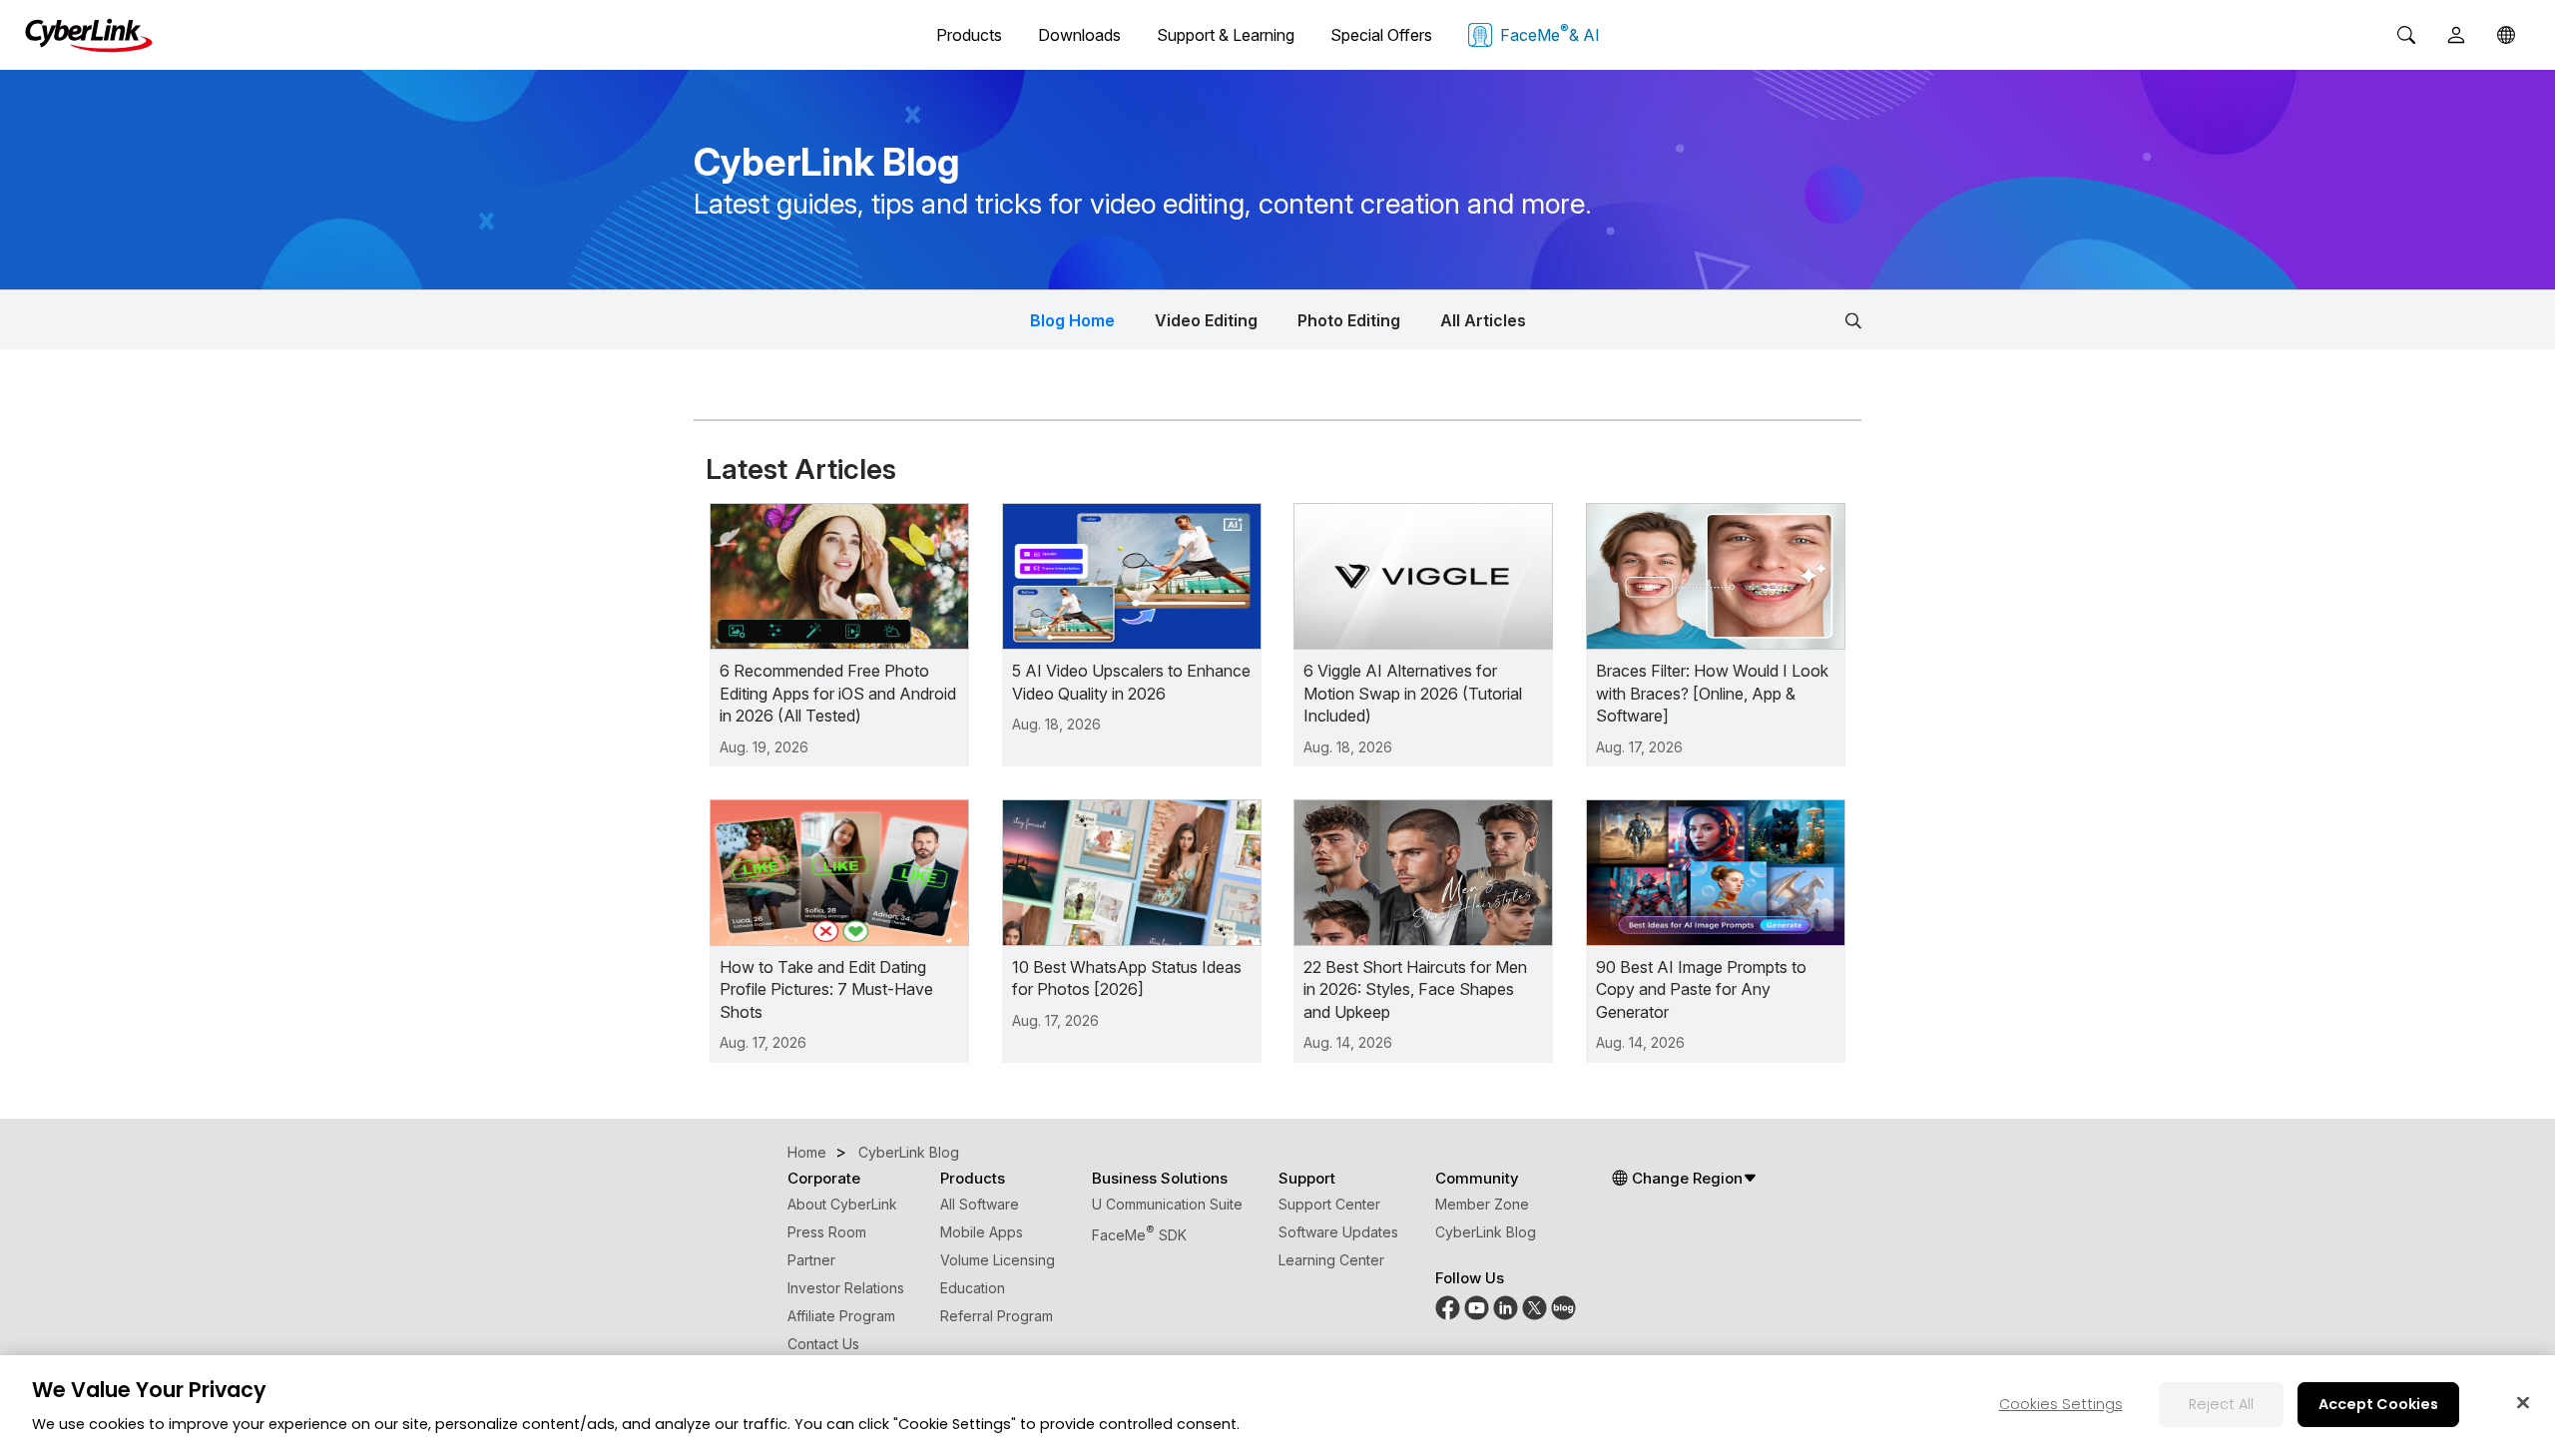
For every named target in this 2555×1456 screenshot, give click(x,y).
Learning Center (1331, 1260)
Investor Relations (846, 1288)
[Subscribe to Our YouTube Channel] (1477, 1315)
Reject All (2221, 1404)
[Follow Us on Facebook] (1448, 1315)
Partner (811, 1260)
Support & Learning (1226, 35)
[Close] (2523, 1402)
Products (969, 35)
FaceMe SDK (1139, 1235)
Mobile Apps (982, 1232)
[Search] (2406, 35)
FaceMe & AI (1550, 33)
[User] (2456, 35)
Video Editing (1206, 320)
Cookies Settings (2061, 1404)
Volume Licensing (998, 1260)
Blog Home (1072, 320)
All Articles (1483, 320)
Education (973, 1288)
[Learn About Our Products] (1563, 1315)
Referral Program (997, 1316)
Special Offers (1381, 35)
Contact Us (823, 1344)
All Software (980, 1204)
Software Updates (1338, 1232)
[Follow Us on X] (1534, 1315)
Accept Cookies (2378, 1404)
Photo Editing (1349, 320)
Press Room (827, 1232)
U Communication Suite (1167, 1204)
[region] (1277, 1406)
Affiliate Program (841, 1316)
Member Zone (1482, 1204)
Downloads (1079, 35)
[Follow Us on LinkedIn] (1506, 1315)
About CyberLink (842, 1204)
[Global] (2506, 35)
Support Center (1329, 1204)
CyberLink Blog (1486, 1232)
